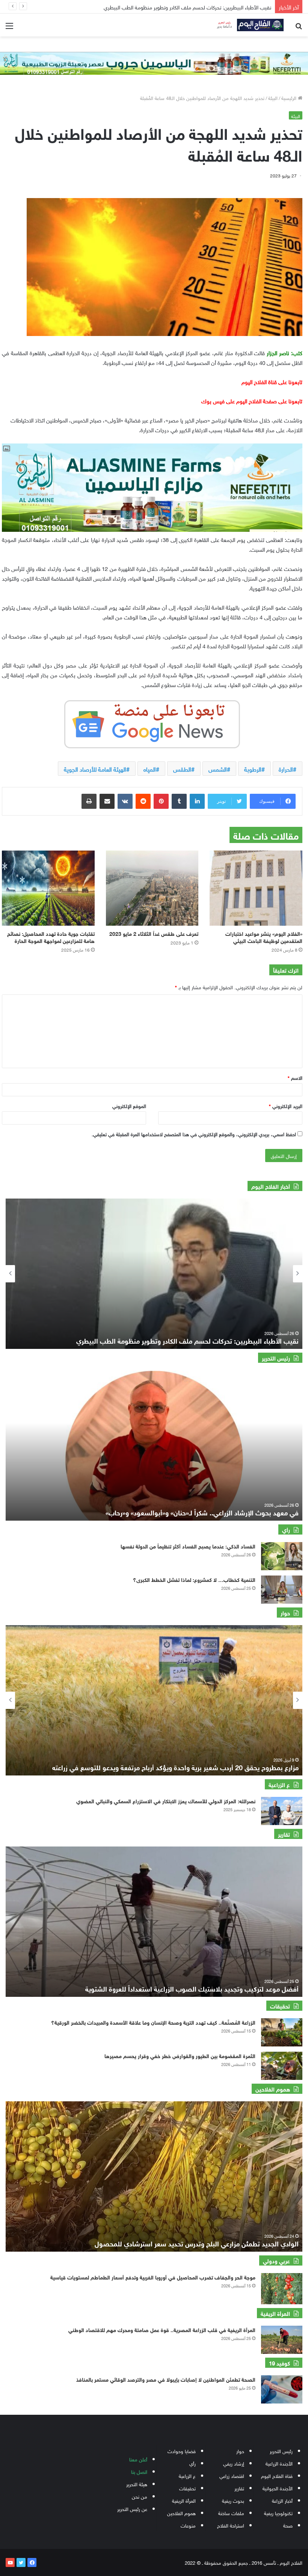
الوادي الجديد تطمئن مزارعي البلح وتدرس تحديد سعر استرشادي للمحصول (197, 2243)
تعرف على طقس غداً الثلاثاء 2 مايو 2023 (154, 933)
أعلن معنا (138, 2459)
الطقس (182, 769)
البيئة (273, 98)
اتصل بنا (139, 2471)
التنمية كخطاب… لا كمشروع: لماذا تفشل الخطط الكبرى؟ (194, 1579)
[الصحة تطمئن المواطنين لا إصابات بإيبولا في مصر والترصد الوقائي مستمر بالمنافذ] (282, 2389)
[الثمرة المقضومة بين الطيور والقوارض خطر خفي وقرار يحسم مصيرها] (282, 2066)
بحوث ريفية (233, 2500)
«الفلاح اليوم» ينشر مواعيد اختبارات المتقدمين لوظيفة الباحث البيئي (264, 937)
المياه (150, 769)
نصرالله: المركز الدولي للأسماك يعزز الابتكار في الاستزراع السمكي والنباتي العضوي (166, 1800)
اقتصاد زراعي (232, 2475)
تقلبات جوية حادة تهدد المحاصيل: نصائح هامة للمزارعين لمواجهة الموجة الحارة (51, 937)
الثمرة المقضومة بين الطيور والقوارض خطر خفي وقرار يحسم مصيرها (180, 2055)
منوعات (188, 2525)
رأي (192, 2463)
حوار (240, 2451)
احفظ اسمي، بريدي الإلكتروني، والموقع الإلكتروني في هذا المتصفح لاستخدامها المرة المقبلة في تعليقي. (194, 1134)
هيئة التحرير (137, 2484)
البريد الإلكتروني (286, 1106)
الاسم (295, 1077)
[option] (154, 1274)
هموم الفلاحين (181, 2513)
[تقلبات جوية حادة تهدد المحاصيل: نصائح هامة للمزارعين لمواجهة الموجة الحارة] (48, 888)
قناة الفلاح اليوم (277, 2475)
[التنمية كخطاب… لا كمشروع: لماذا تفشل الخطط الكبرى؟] (282, 1590)
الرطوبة (253, 769)
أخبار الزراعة (282, 2500)
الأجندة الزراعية (279, 2463)
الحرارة (286, 769)
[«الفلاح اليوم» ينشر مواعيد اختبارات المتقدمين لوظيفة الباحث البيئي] (256, 888)
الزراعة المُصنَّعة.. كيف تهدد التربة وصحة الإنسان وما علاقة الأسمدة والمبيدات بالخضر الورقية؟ (153, 2022)
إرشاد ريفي (234, 2463)
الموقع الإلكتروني (129, 1106)
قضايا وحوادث (182, 2451)
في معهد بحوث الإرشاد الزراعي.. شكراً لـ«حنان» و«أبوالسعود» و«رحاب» (202, 1512)
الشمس (218, 769)
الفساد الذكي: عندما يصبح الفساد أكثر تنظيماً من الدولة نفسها (188, 1546)
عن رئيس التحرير (132, 2509)
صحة (288, 2525)
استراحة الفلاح (231, 2525)
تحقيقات (187, 2488)
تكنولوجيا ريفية (278, 2513)
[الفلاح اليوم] (248, 25)
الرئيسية (290, 98)
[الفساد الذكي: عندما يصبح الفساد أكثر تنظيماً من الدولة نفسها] (282, 1556)
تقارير (239, 2488)
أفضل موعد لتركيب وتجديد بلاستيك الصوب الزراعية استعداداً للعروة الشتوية (192, 1988)
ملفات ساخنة (231, 2513)
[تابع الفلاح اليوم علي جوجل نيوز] (152, 723)
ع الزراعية (187, 2475)
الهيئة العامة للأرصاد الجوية (95, 769)
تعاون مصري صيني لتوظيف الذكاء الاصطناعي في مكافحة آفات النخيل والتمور (190, 7)
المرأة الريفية (184, 2500)
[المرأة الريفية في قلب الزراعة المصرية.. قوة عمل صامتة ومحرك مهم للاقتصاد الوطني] (282, 2340)
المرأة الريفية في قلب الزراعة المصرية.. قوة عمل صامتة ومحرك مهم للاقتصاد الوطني (162, 2329)
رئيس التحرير (281, 2451)
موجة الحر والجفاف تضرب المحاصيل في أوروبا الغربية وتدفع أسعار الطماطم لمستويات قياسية (153, 2277)
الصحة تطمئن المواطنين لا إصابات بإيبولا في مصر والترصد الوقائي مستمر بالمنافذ (166, 2379)
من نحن (140, 2496)
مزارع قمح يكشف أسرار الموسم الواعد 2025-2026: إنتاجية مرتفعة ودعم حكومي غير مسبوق (171, 1767)
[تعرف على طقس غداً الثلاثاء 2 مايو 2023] (152, 888)
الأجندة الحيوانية (278, 2488)
